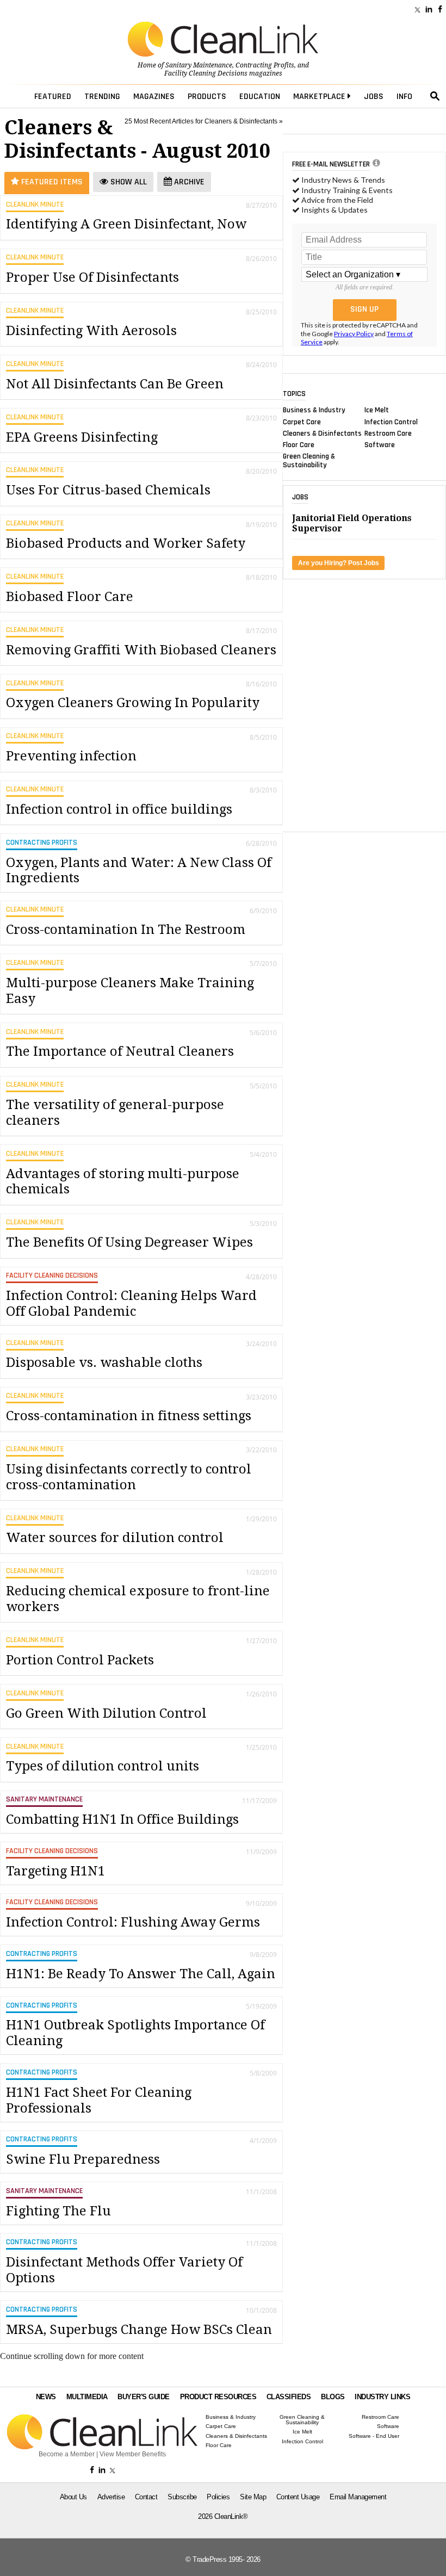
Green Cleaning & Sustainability (309, 461)
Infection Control (391, 422)
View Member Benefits (133, 2454)
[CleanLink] (223, 40)
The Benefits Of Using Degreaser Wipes (129, 1242)
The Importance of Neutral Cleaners (120, 1051)
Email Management (358, 2497)
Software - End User (374, 2436)
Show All (128, 182)
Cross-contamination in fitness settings (129, 1416)
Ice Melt (377, 410)
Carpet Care (302, 422)
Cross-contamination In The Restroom (126, 930)
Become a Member (67, 2454)
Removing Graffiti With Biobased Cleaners (141, 650)
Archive (188, 182)
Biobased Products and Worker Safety (126, 543)
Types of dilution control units (103, 1766)
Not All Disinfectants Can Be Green (115, 384)
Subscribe (182, 2497)
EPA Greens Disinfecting (82, 437)
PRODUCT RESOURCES (218, 2397)
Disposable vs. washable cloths (104, 1363)
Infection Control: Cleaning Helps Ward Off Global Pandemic (131, 1304)
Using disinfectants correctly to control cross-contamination (129, 1477)
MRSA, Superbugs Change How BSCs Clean (139, 2330)
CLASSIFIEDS (289, 2397)
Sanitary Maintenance (199, 65)
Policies (218, 2497)
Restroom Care (388, 433)
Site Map (253, 2497)
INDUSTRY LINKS (382, 2397)
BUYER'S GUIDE (144, 2397)
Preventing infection (71, 756)
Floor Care (299, 445)
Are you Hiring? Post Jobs (339, 563)
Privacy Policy (354, 334)
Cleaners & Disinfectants (322, 433)
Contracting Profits (265, 65)
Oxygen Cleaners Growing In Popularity (133, 703)
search (435, 96)
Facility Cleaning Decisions (206, 73)
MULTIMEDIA (87, 2397)
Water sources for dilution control (115, 1538)
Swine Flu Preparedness (83, 2159)
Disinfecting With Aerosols (91, 331)
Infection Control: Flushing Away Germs (133, 1922)
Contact (146, 2497)
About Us (73, 2497)
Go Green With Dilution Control (106, 1713)
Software (380, 445)
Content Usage (298, 2497)
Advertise (111, 2497)
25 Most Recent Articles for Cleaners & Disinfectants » (204, 121)
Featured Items (51, 182)
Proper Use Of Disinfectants (92, 277)
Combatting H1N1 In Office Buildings (122, 1819)
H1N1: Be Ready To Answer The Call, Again (141, 1974)
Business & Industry (314, 410)
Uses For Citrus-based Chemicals (108, 490)
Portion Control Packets (80, 1660)
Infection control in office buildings (119, 809)
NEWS (46, 2397)
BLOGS (333, 2397)
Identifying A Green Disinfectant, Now (126, 224)
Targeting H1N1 (55, 1871)
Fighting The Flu (58, 2211)
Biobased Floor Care (70, 597)
